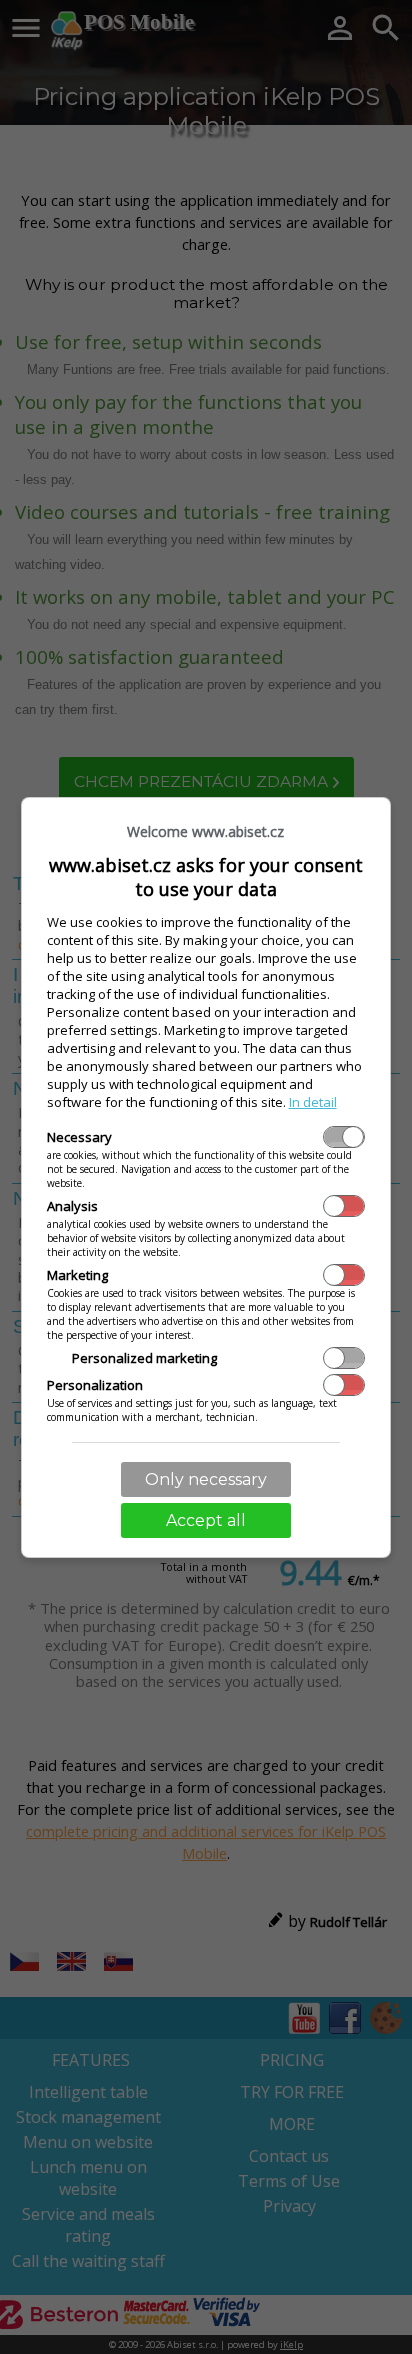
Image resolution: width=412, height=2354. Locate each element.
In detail (313, 1102)
